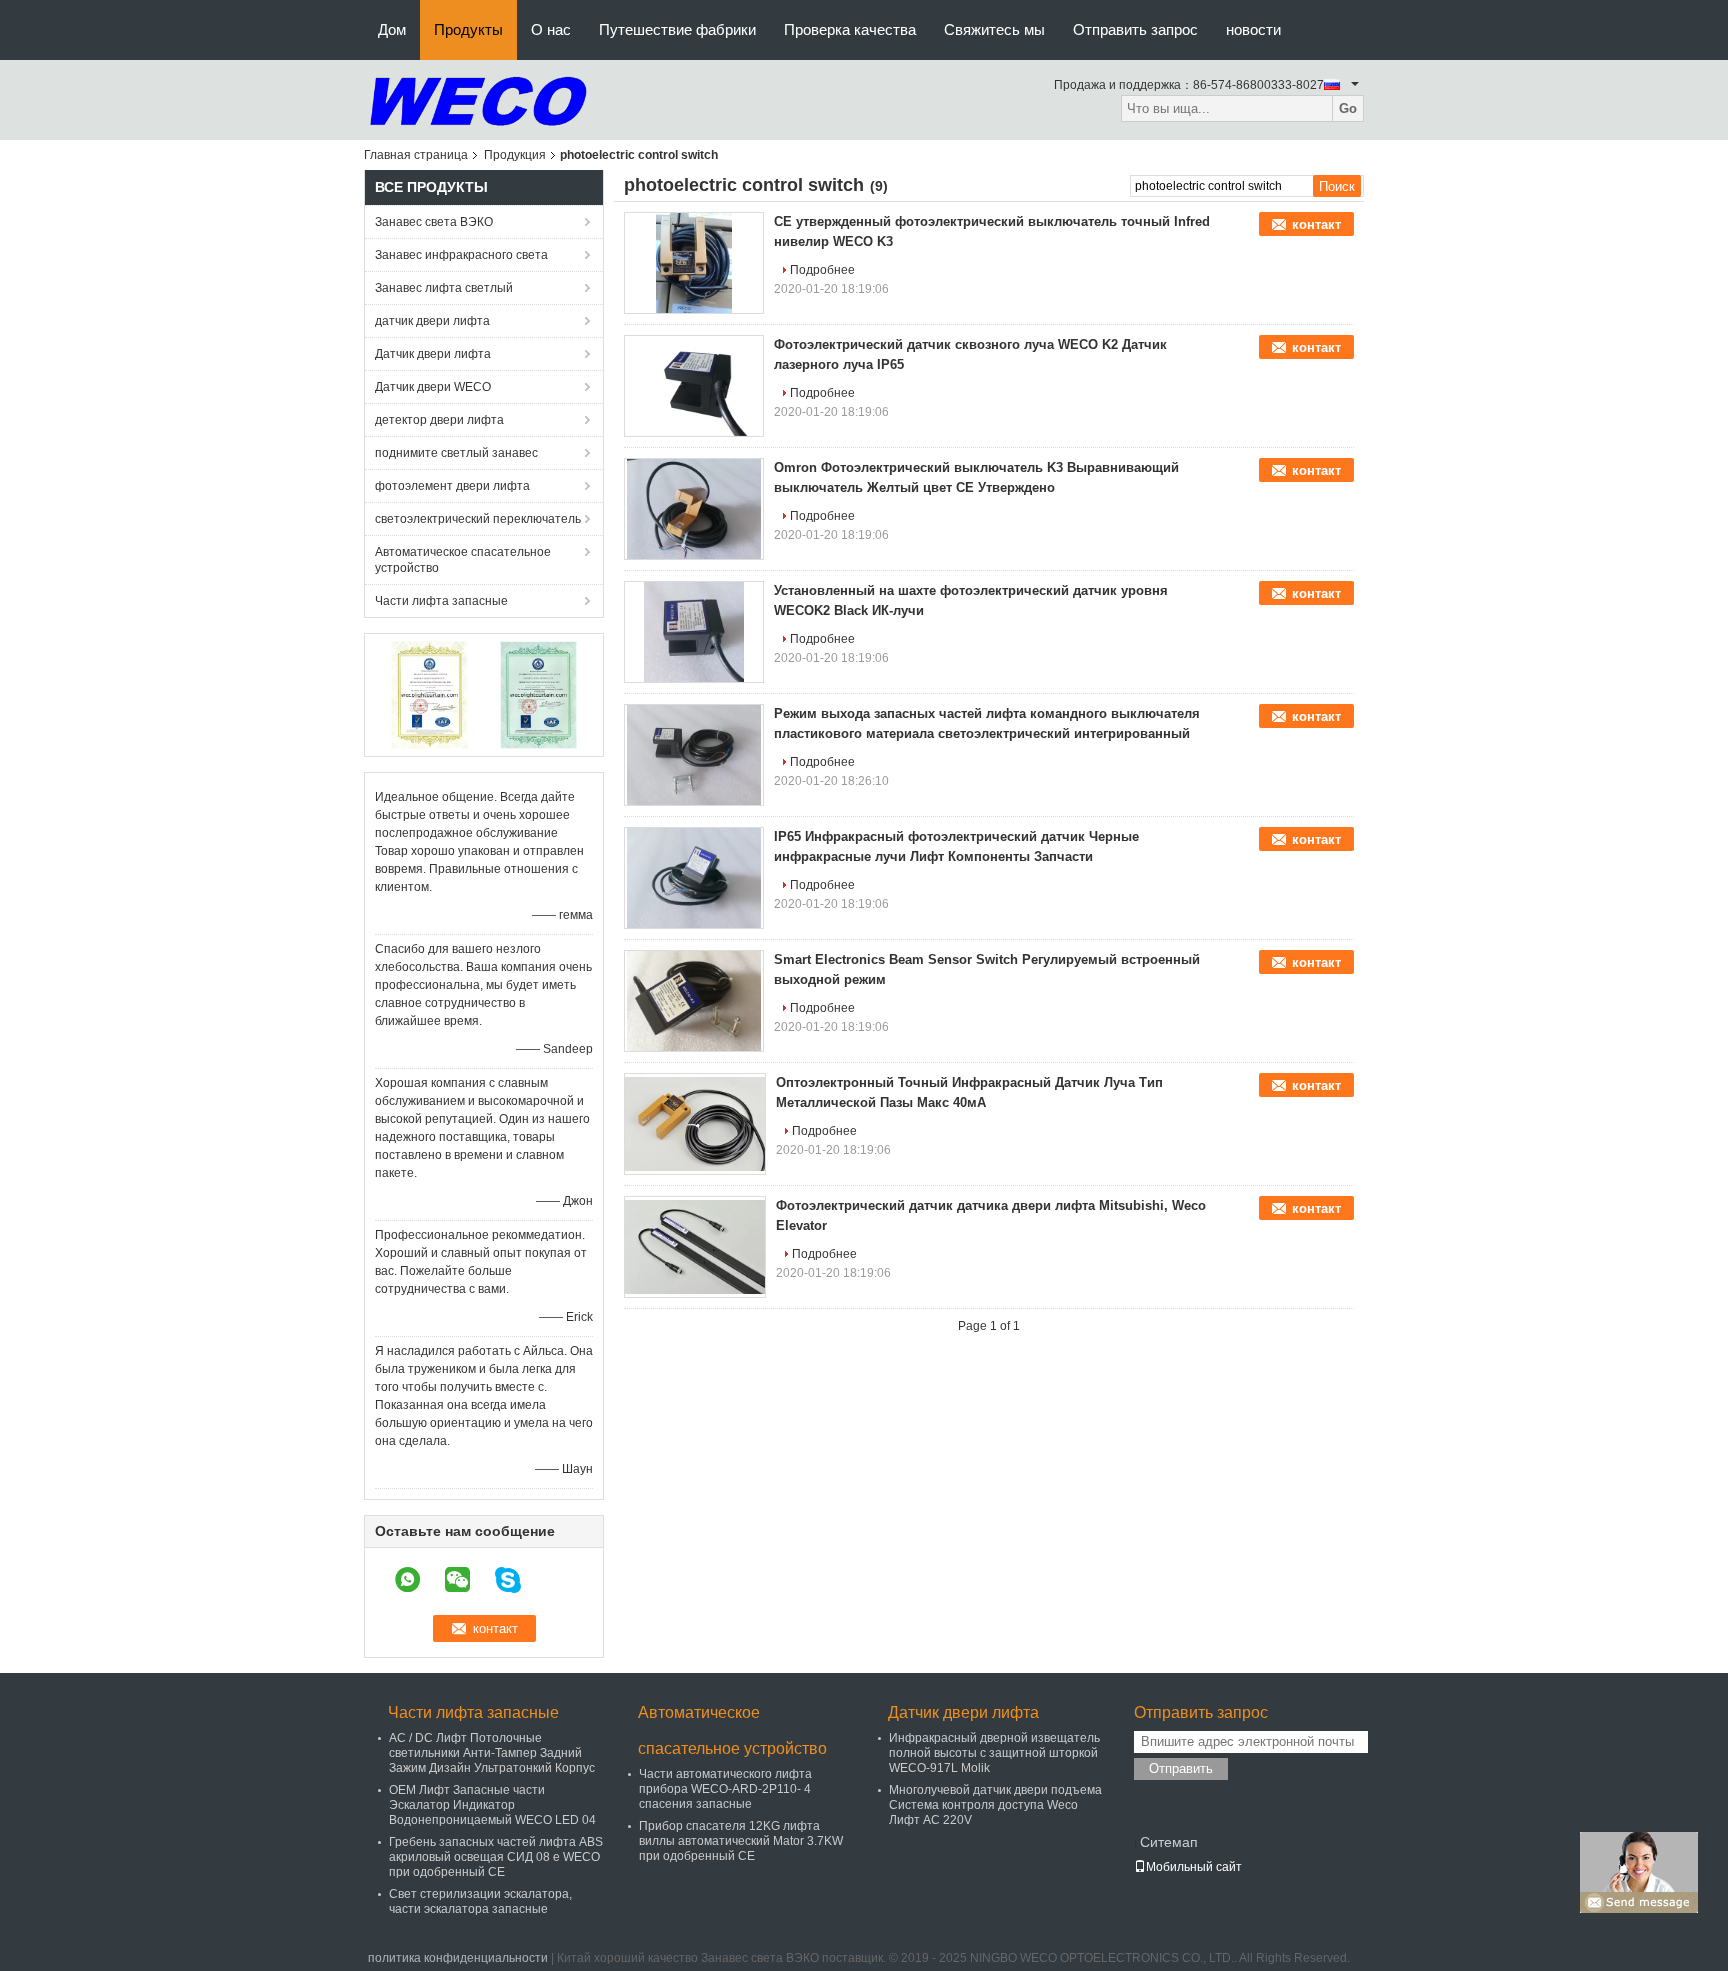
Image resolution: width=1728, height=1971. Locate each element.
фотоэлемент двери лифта (452, 486)
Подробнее (822, 270)
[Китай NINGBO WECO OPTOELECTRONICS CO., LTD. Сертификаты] (429, 694)
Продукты (468, 29)
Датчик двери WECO (433, 387)
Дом (392, 29)
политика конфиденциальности (458, 1958)
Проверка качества (850, 29)
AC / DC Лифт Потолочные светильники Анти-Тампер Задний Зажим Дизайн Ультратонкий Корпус (492, 1753)
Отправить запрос (1135, 29)
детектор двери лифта (439, 420)
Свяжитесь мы (994, 29)
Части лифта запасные (441, 601)
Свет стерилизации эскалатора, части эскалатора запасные (480, 1901)
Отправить (1181, 1768)
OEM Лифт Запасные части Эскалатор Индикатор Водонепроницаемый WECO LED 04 (492, 1805)
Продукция (515, 155)
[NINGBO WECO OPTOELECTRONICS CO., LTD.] (478, 99)
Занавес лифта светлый (444, 288)
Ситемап (1169, 1842)
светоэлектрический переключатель (478, 519)
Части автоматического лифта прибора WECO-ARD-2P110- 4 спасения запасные (725, 1789)
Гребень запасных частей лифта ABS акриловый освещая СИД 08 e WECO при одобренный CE (496, 1857)
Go (1348, 108)
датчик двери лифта (432, 321)
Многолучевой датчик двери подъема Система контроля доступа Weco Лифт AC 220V (995, 1805)
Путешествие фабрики (677, 29)
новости (1253, 29)
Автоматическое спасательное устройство (463, 560)
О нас (551, 29)
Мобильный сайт (1194, 1867)
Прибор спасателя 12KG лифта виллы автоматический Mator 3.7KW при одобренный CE (741, 1841)
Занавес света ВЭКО (434, 222)
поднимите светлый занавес (456, 453)
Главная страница (416, 155)
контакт (1316, 224)
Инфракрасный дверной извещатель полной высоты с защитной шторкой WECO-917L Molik (994, 1753)
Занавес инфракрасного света (461, 255)
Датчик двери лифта (433, 354)
